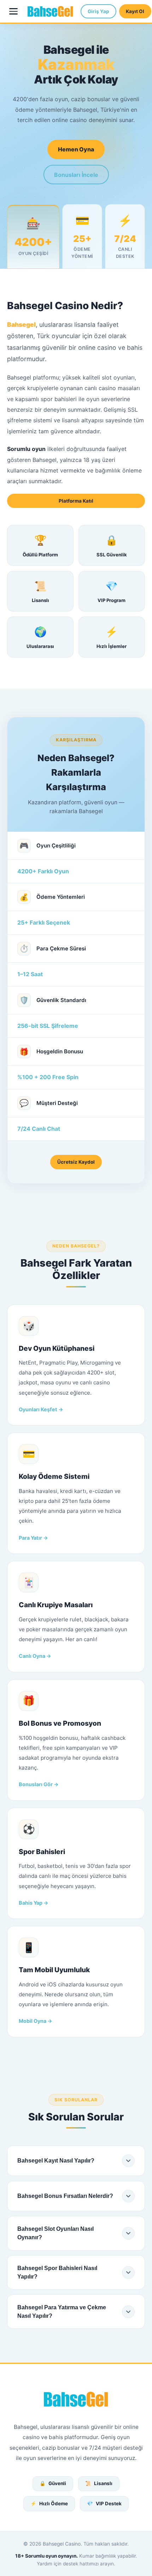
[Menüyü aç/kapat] (14, 11)
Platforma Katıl (76, 501)
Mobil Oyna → (36, 2021)
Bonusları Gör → (39, 1784)
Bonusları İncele (76, 175)
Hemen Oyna (76, 149)
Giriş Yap (98, 11)
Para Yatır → (33, 1538)
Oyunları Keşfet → (41, 1409)
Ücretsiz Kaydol (76, 1162)
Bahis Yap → (34, 1903)
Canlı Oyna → (35, 1656)
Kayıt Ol (135, 11)
